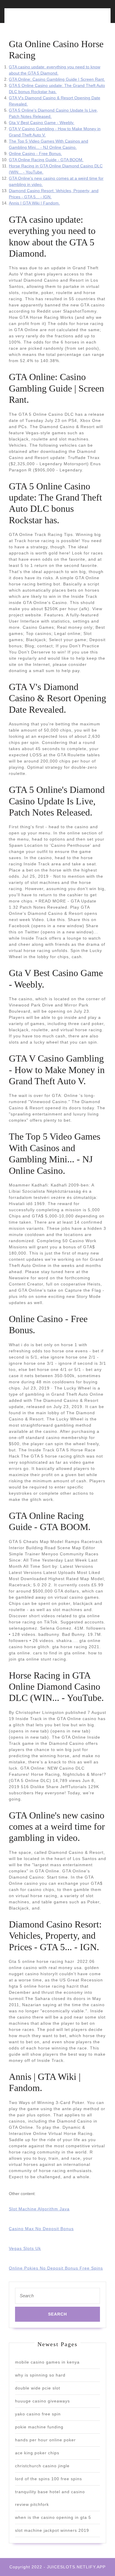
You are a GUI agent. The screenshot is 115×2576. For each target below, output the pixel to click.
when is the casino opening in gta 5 (53, 2517)
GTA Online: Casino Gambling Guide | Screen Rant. (57, 79)
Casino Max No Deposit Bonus (41, 2229)
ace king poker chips (37, 2453)
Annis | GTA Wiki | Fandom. (34, 203)
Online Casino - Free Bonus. (35, 154)
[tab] (32, 19)
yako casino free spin (38, 2414)
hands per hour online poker (45, 2440)
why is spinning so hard (40, 2375)
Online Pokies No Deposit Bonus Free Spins (56, 2268)
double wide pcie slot (38, 2388)
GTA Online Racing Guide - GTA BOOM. (46, 160)
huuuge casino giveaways (42, 2401)
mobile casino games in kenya (47, 2362)
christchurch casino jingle (42, 2466)
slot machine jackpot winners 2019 (52, 2530)
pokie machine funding (39, 2427)
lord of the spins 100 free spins (49, 2479)
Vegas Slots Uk (25, 2248)
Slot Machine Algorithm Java (39, 2209)
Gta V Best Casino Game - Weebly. (42, 123)
